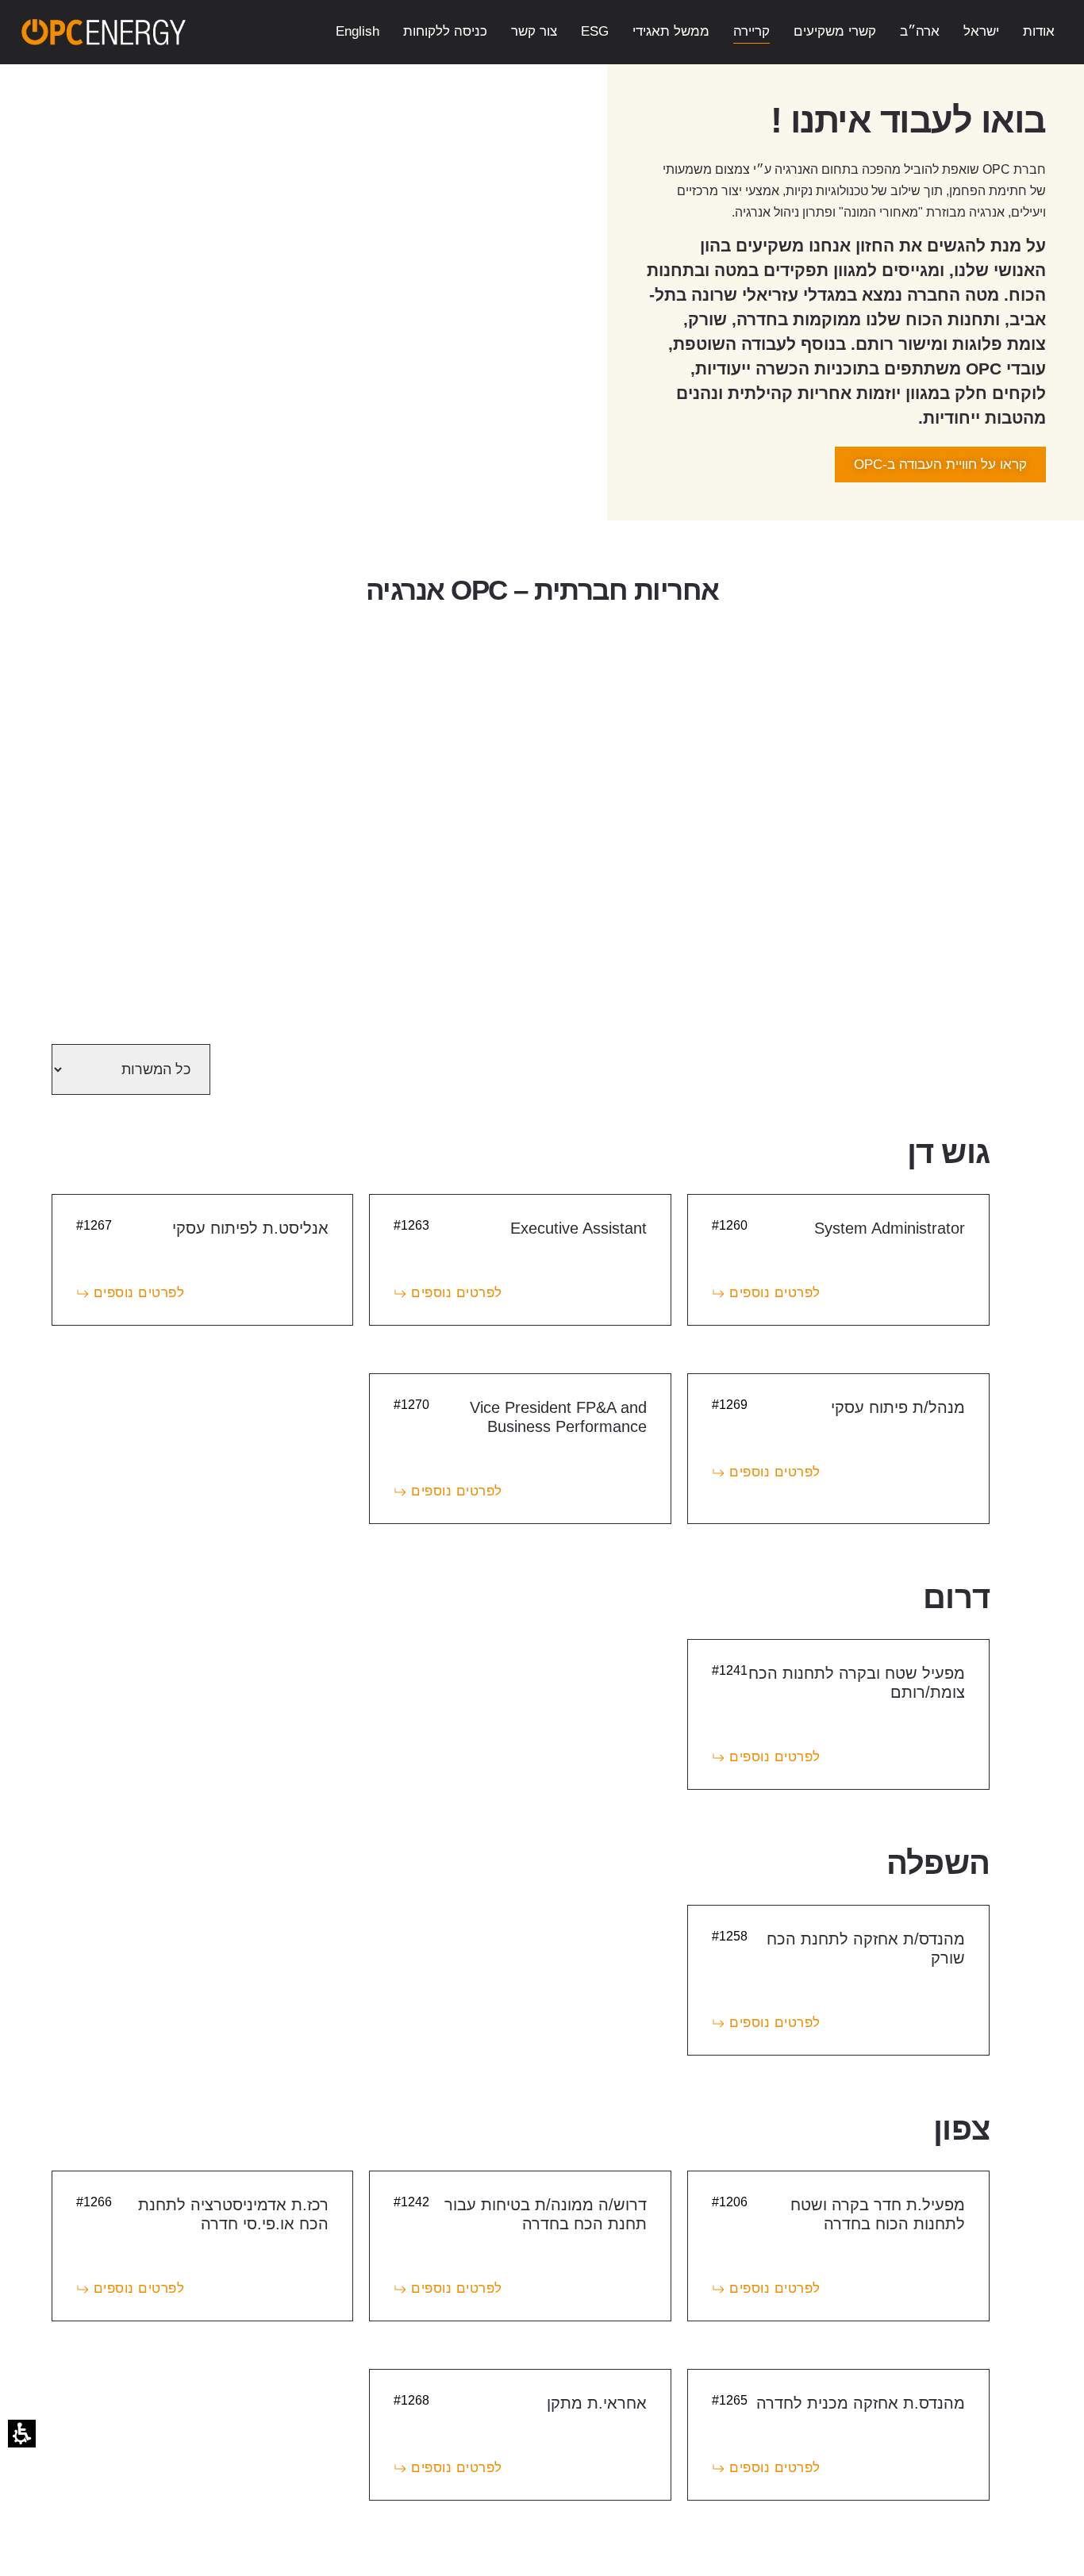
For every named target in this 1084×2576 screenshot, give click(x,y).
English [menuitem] (357, 31)
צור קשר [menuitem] (534, 31)
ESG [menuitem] (595, 31)
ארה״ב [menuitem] (920, 31)
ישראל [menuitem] (981, 31)
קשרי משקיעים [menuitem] (835, 31)
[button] (22, 2434)
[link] (104, 32)
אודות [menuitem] (1039, 31)
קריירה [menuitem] (751, 31)
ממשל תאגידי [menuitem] (671, 31)
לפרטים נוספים (775, 1293)
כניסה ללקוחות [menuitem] (445, 31)
